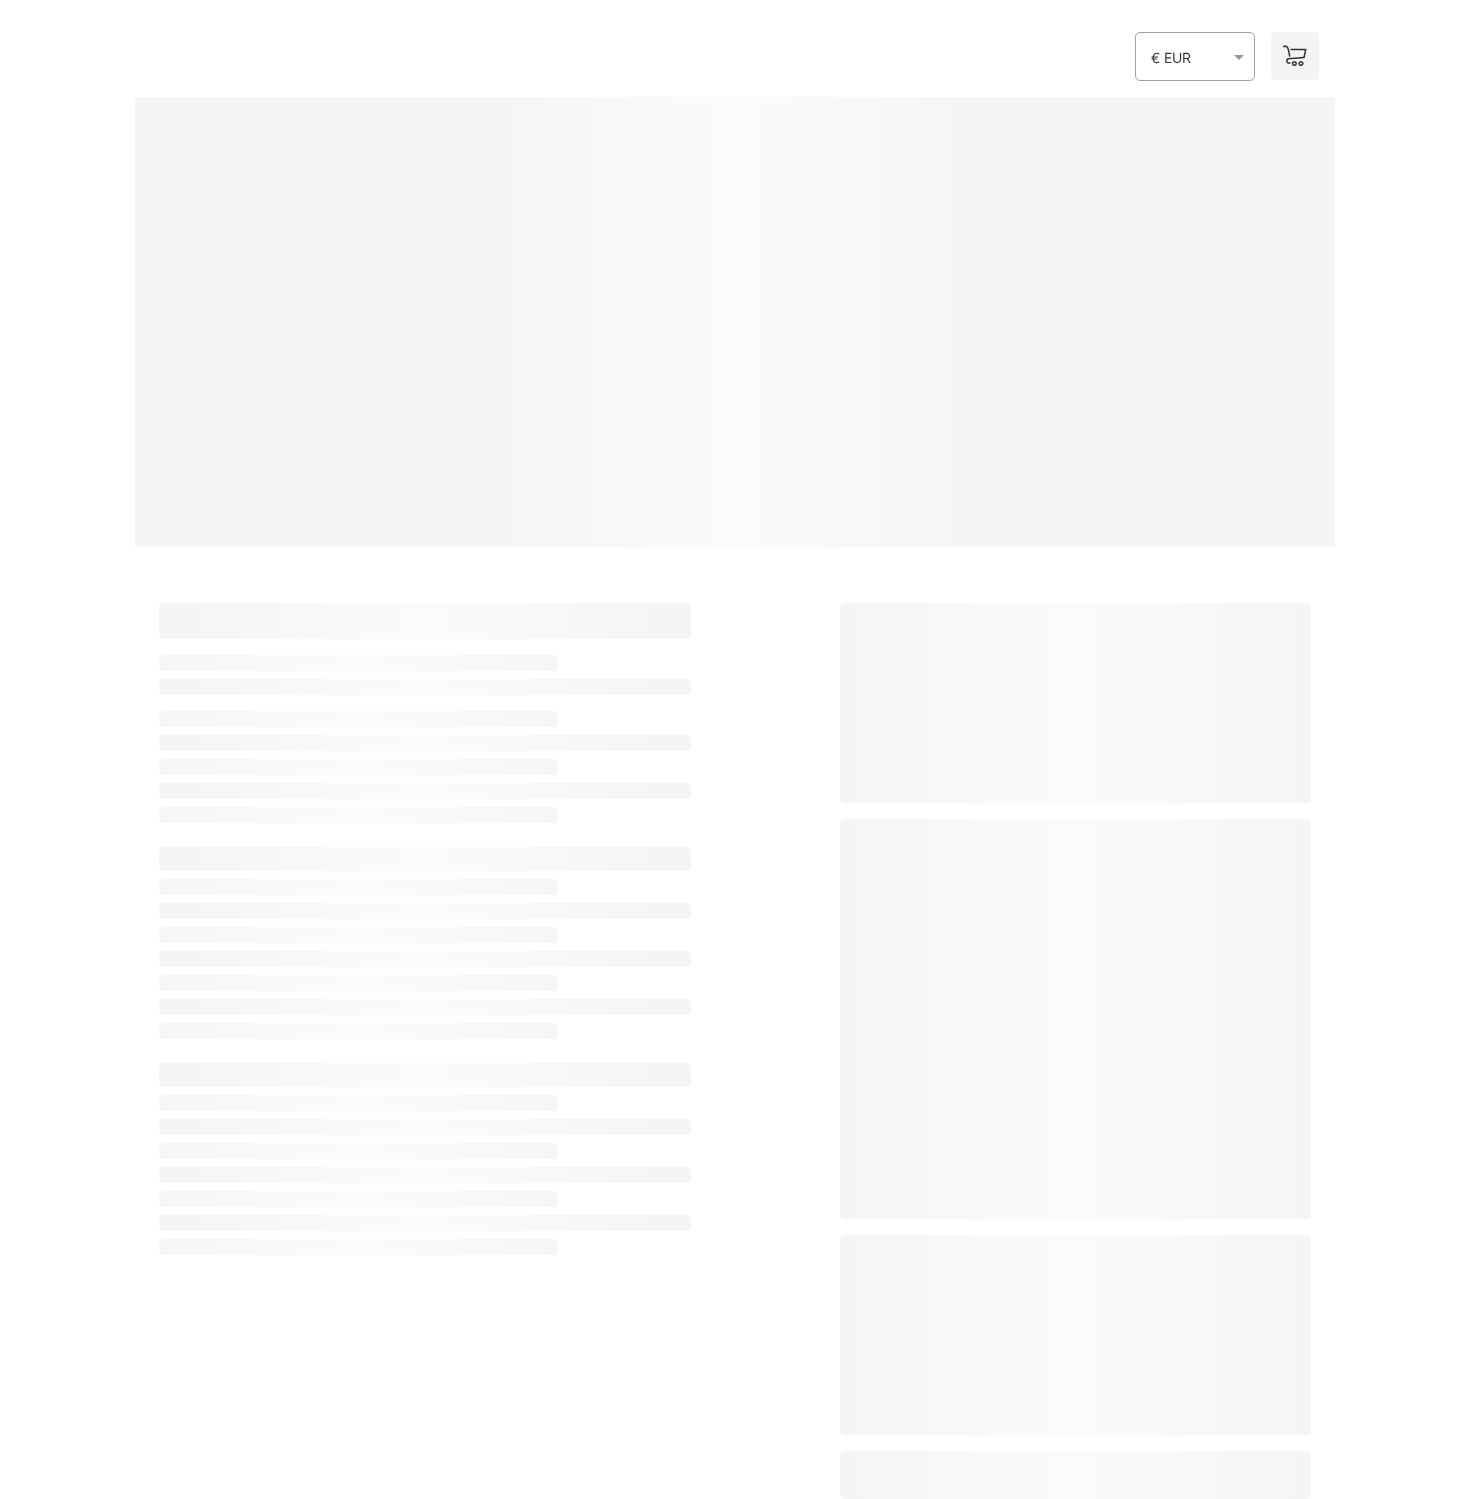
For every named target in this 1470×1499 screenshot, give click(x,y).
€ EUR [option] (1171, 58)
